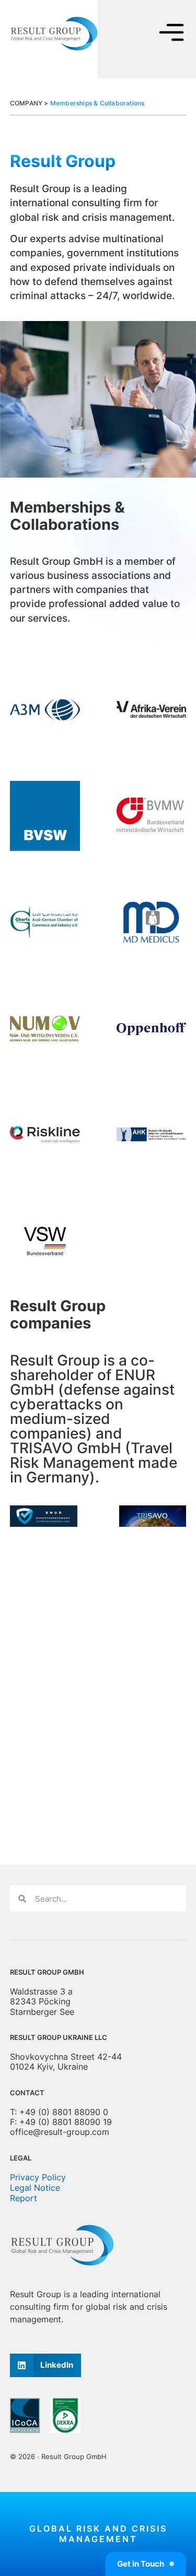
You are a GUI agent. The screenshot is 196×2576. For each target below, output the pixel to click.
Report (24, 2198)
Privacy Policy (38, 2177)
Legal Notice (35, 2188)
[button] (46, 2365)
